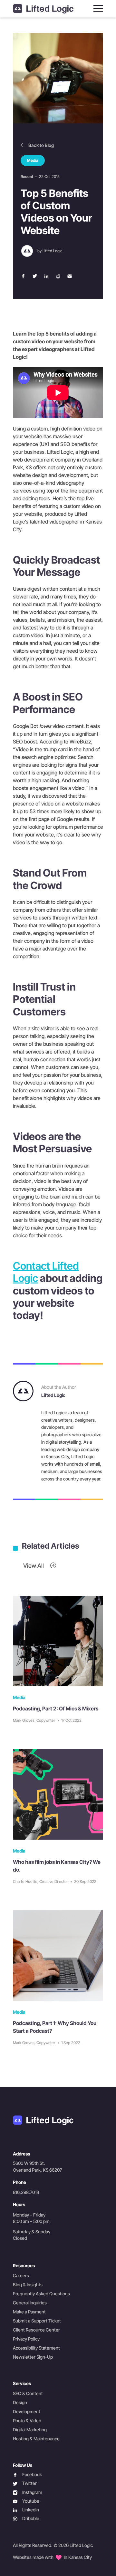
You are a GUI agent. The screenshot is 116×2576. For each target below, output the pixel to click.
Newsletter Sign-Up (33, 2357)
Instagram (28, 2493)
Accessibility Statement (36, 2348)
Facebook (27, 2475)
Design (20, 2402)
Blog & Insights (28, 2285)
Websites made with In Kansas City (52, 2557)
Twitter (25, 2483)
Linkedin (26, 2510)
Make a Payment (29, 2312)
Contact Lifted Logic (46, 1272)
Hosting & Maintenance (36, 2439)
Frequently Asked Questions (41, 2294)
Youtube (26, 2501)
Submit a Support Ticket (37, 2321)
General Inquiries (30, 2303)
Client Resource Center (36, 2330)
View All (34, 1566)
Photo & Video (27, 2420)
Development (27, 2411)
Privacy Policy (26, 2339)
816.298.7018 (26, 2192)
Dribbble (26, 2519)
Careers (21, 2275)
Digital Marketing (30, 2430)
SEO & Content (28, 2393)
